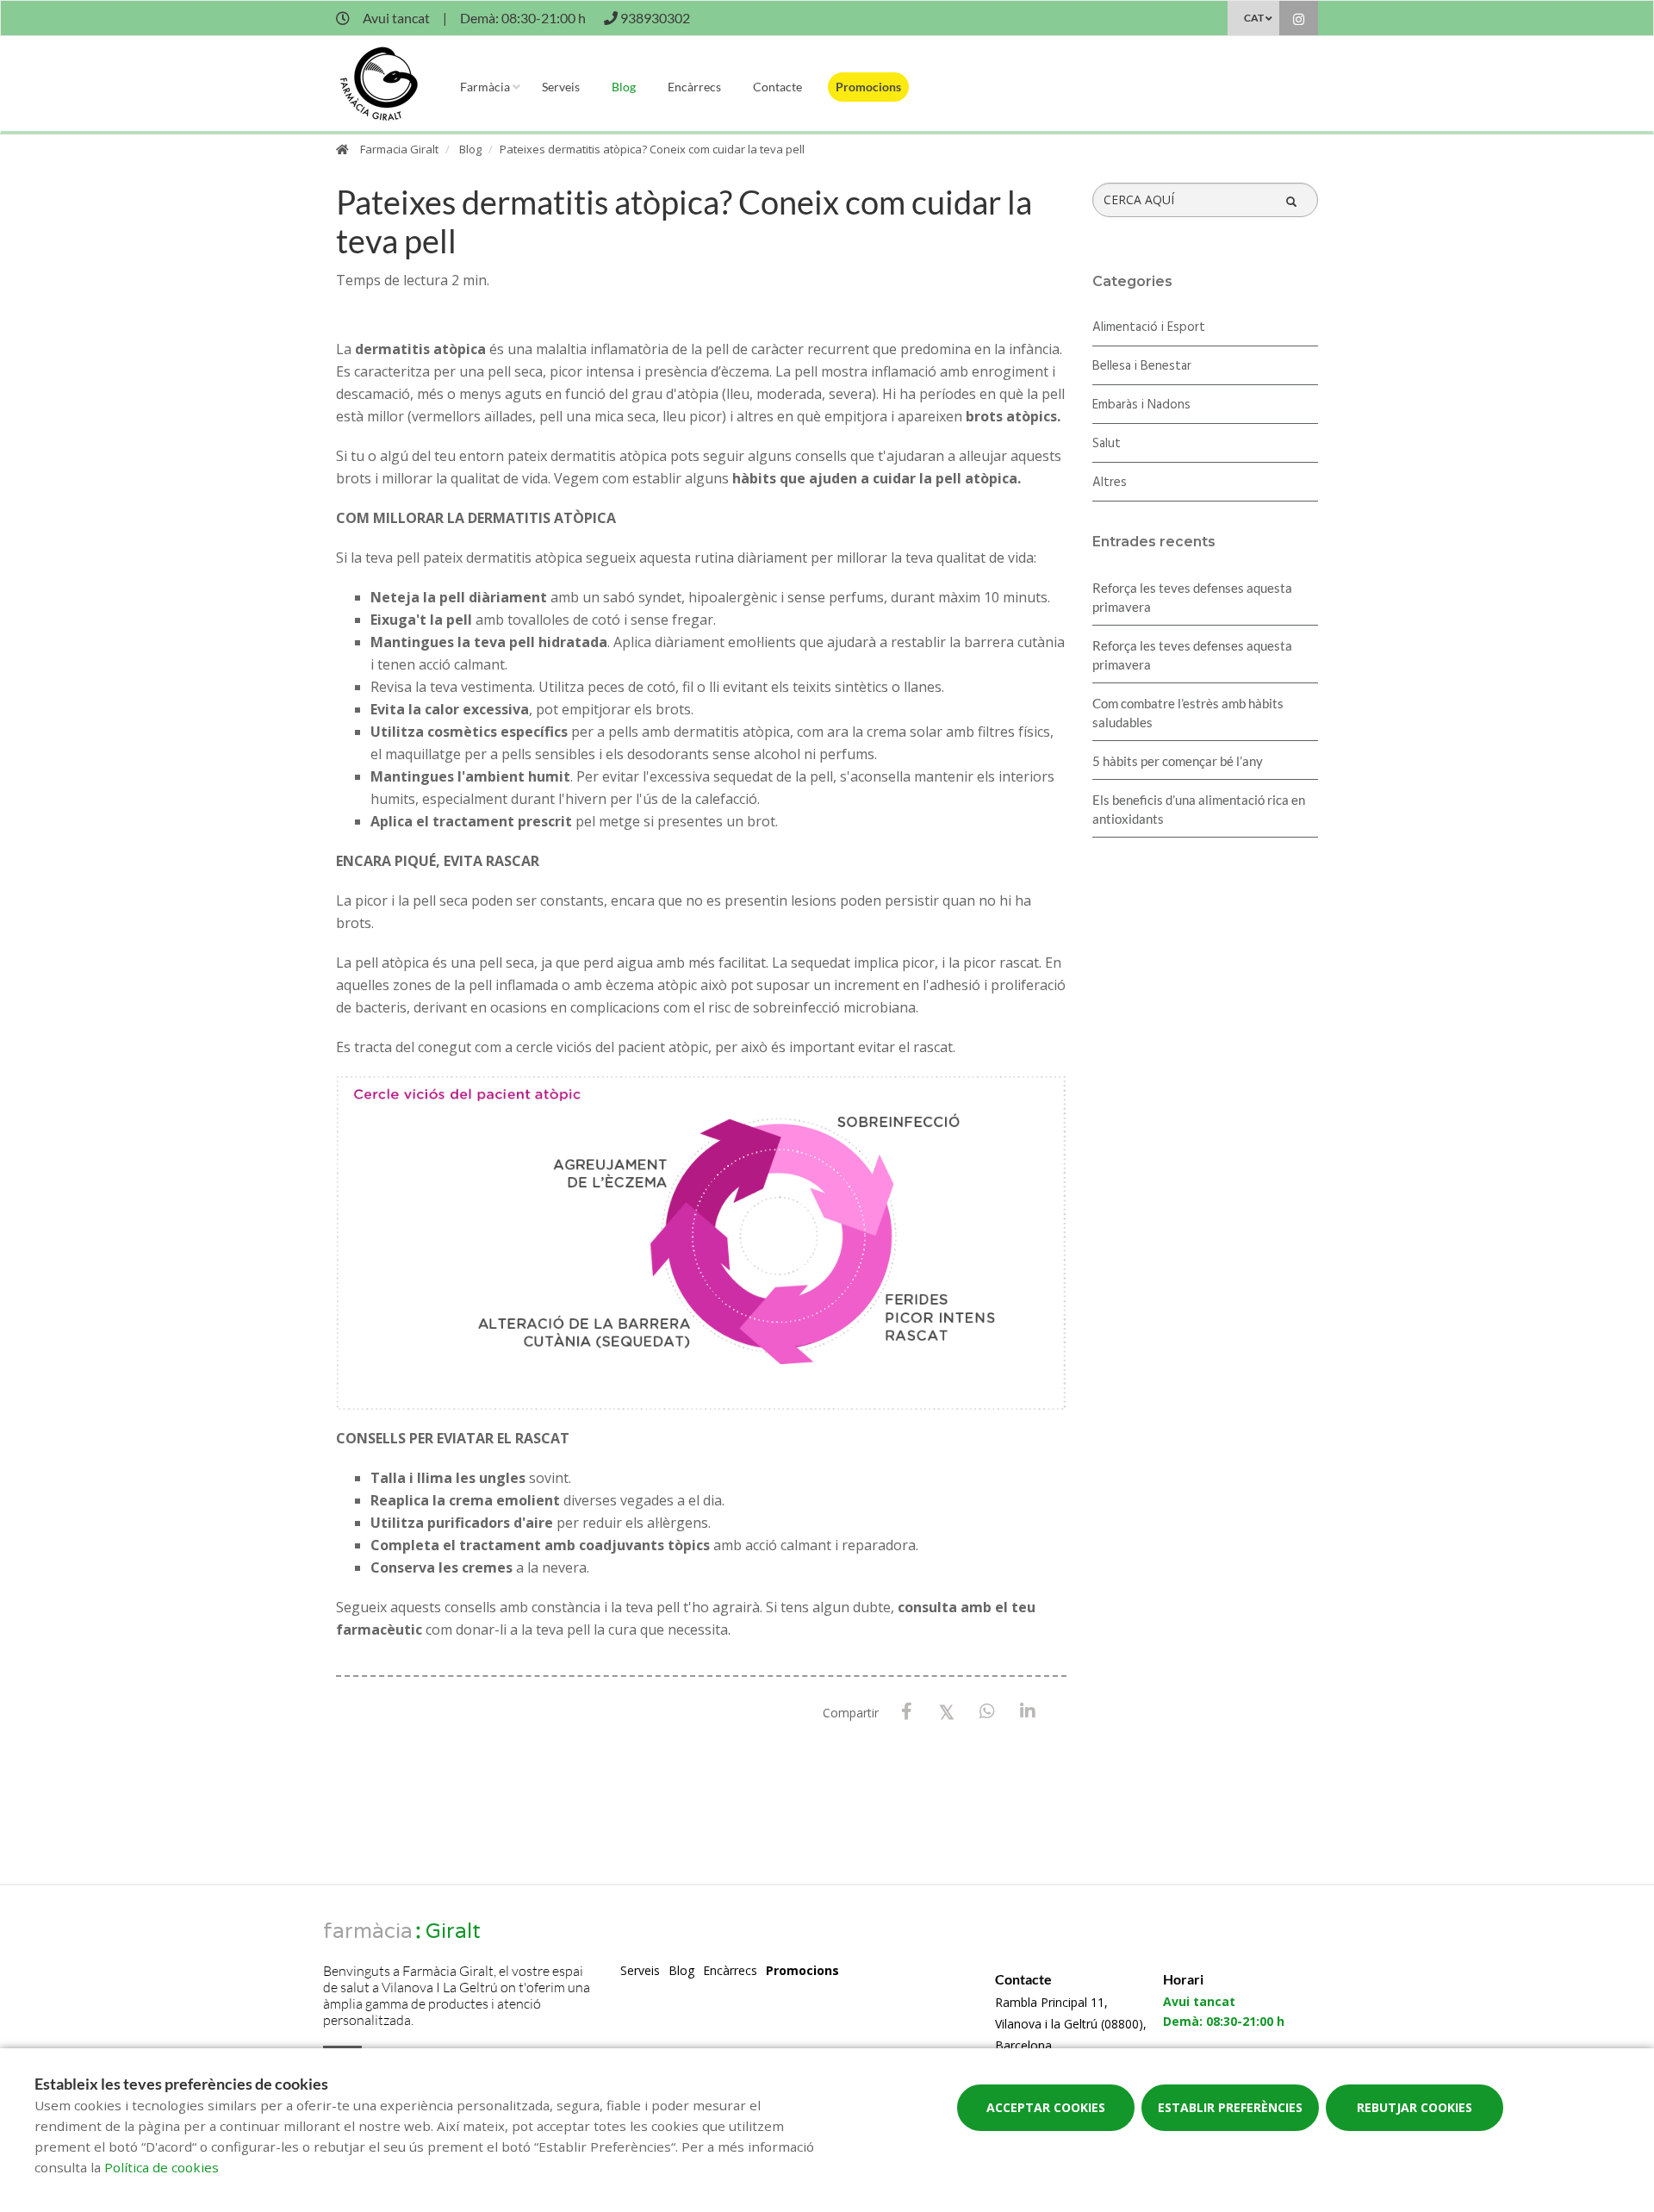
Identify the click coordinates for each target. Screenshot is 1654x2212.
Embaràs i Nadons (1141, 405)
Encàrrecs (694, 87)
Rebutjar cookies (1415, 2107)
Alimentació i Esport (1149, 327)
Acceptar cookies (1046, 2107)
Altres (1110, 483)
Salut (1107, 444)
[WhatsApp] (988, 1712)
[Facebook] (907, 1712)
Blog (624, 87)
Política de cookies (162, 2167)
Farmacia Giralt (399, 149)
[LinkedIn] (1028, 1712)
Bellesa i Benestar (1142, 366)
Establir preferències (1230, 2107)
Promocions (868, 87)
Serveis (561, 87)
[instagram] (1299, 20)
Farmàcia (485, 87)
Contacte (777, 87)
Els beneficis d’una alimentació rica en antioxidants (1199, 809)
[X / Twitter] (947, 1711)
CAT (1254, 18)
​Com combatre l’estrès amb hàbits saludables (1188, 713)
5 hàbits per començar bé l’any (1178, 761)
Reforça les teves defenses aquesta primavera (1192, 597)
